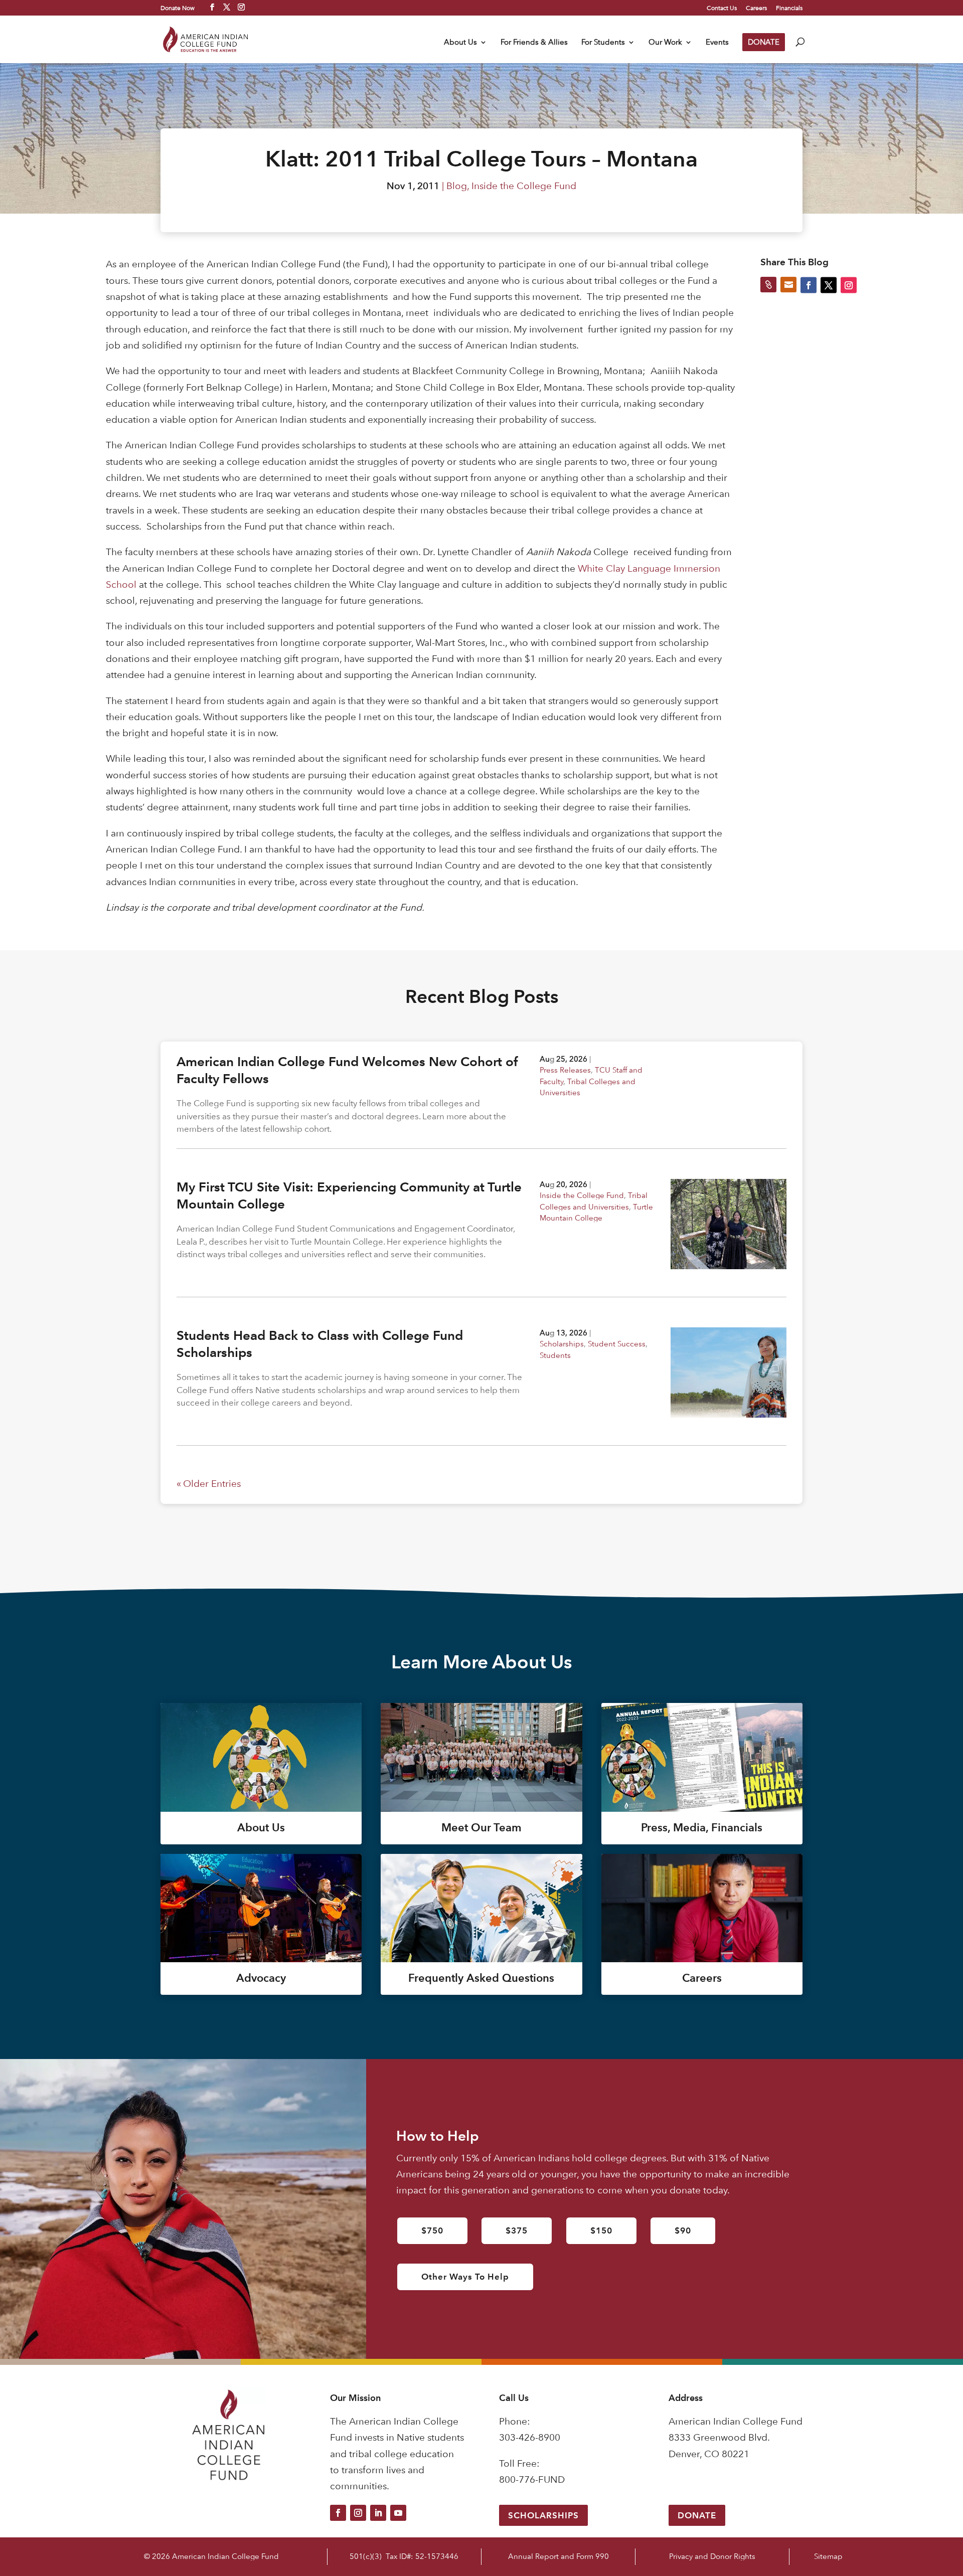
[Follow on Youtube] (398, 2513)
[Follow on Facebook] (338, 2513)
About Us (460, 43)
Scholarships (562, 1344)
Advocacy (261, 1978)
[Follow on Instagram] (358, 2513)
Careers (756, 8)
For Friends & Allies (534, 43)
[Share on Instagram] (849, 285)
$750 (432, 2230)
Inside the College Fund (524, 186)
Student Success (617, 1344)
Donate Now (178, 8)
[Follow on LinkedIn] (378, 2513)
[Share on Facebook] (809, 285)
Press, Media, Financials (702, 1828)
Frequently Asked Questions (481, 1978)
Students (555, 1355)
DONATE (764, 42)
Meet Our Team (481, 1828)
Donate (697, 2515)
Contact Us (722, 8)
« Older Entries (209, 1484)
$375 (517, 2230)
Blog (457, 186)
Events (717, 43)
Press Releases (565, 1070)
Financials (789, 8)
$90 (683, 2230)
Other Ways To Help (465, 2277)
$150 (601, 2230)
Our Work (665, 43)
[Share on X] (829, 285)
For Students (603, 43)
